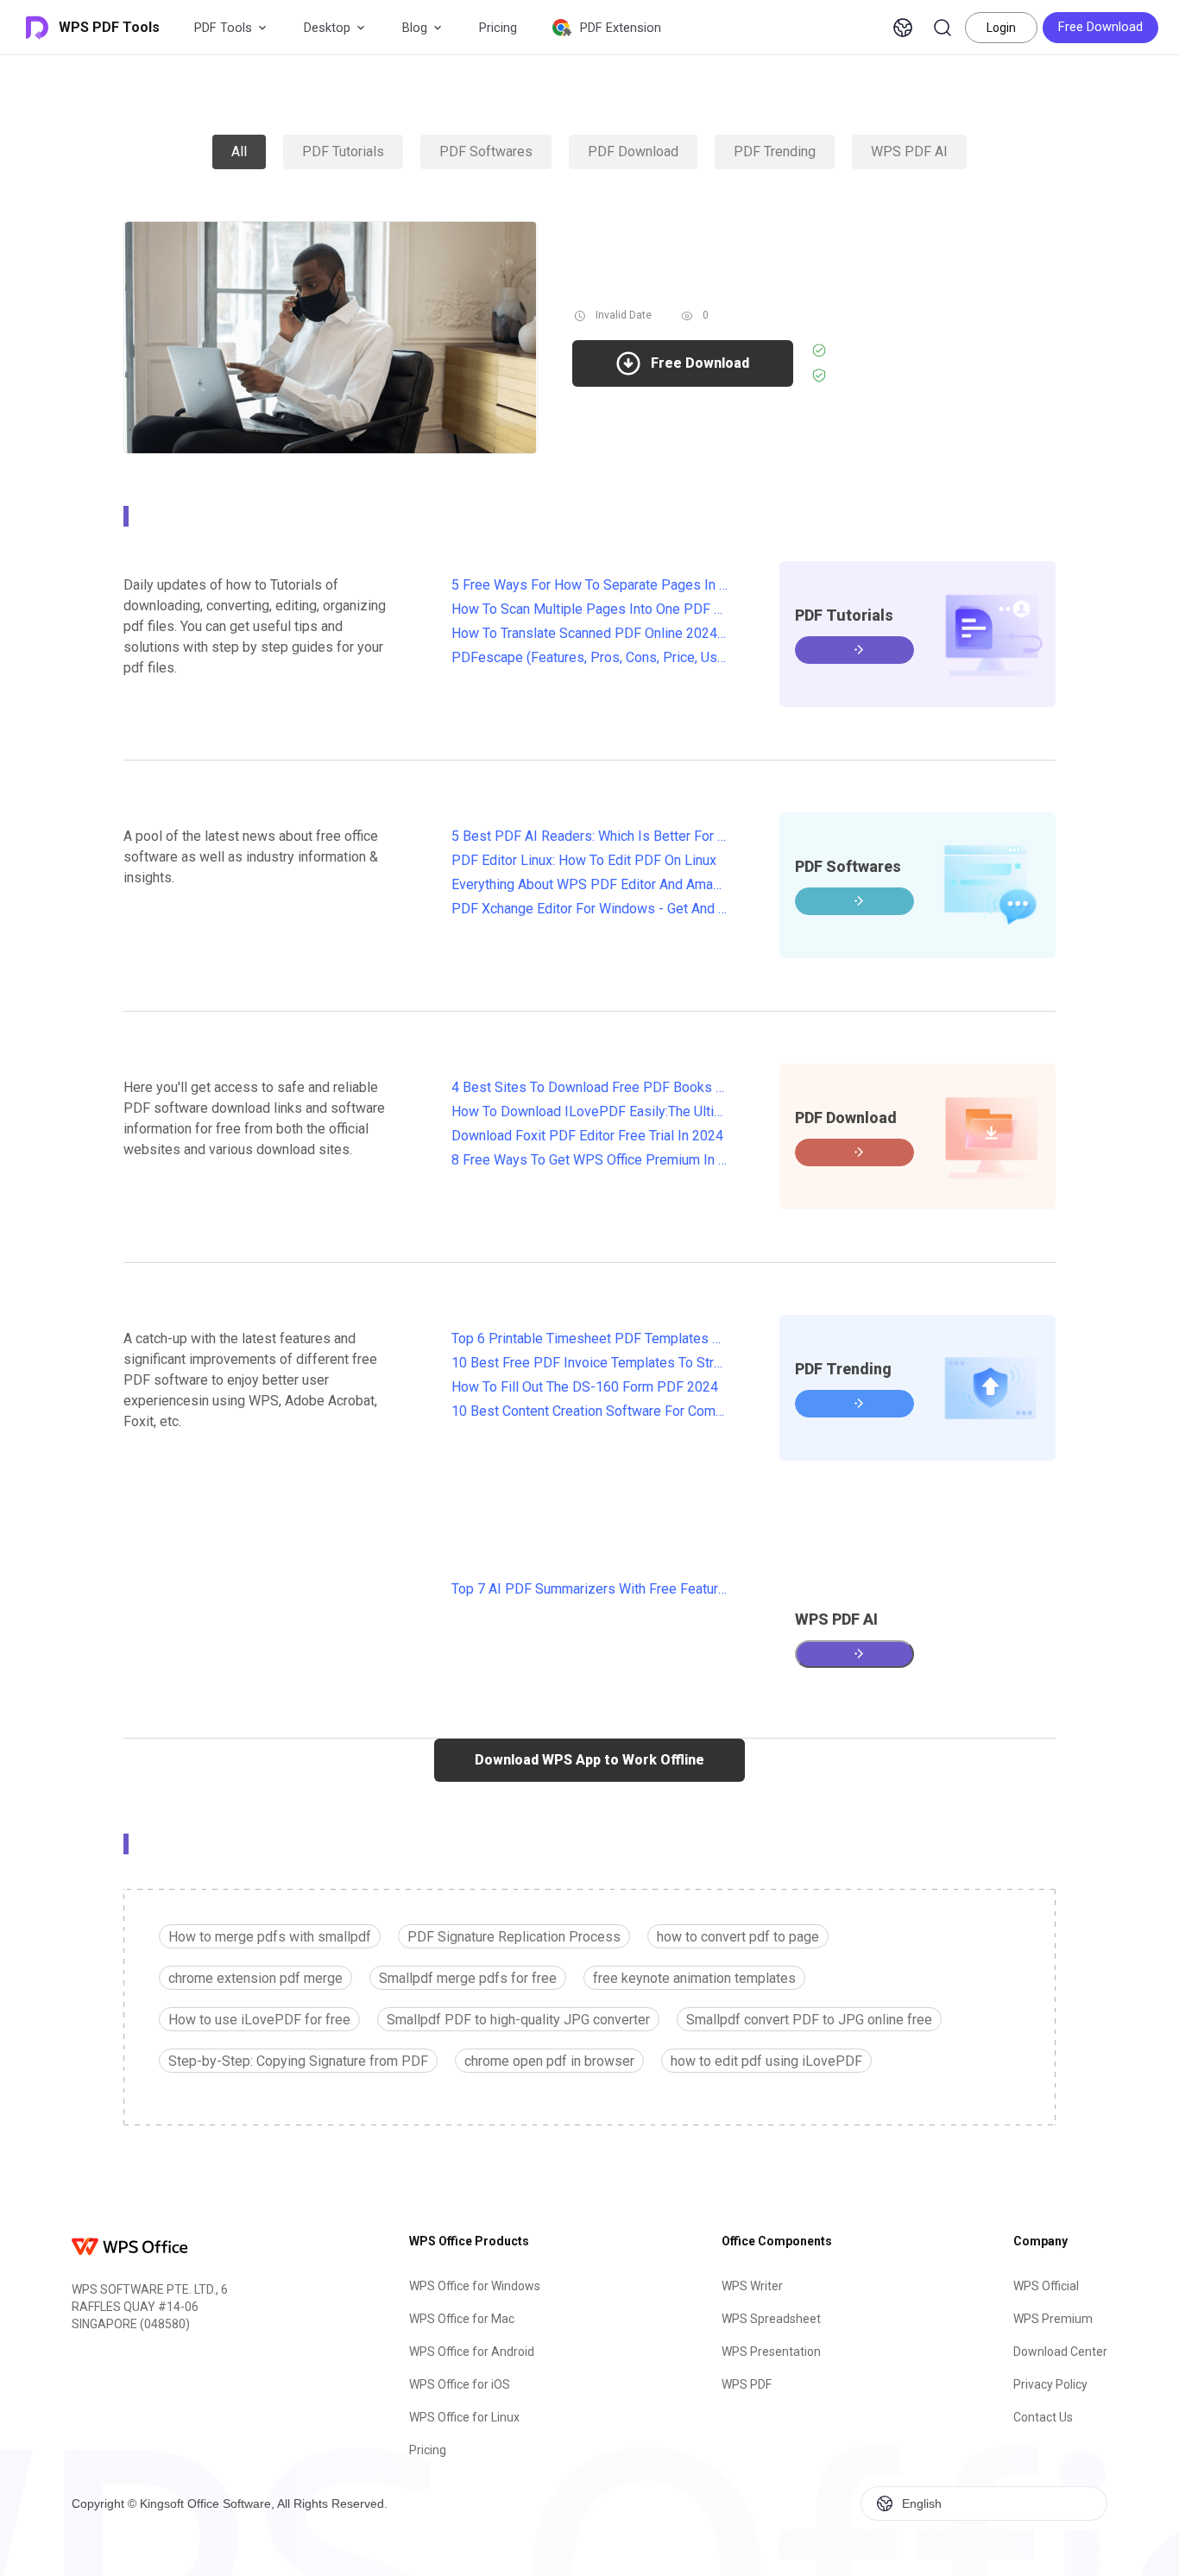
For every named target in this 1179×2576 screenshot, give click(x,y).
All (239, 152)
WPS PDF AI (909, 152)
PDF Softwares (486, 152)
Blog (415, 28)
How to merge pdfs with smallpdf (270, 1937)
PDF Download (633, 152)
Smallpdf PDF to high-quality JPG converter (518, 2020)
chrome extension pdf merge (255, 1978)
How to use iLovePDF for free (259, 2020)
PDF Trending (775, 152)
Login (1001, 28)
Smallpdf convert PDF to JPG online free (809, 2020)
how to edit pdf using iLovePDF (766, 2061)
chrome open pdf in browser (549, 2061)
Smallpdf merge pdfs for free (468, 1978)
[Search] (943, 28)
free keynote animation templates (694, 1978)
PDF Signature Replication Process (514, 1937)
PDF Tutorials (343, 152)
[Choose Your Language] (903, 28)
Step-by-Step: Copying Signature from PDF (298, 2061)
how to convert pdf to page (738, 1937)
